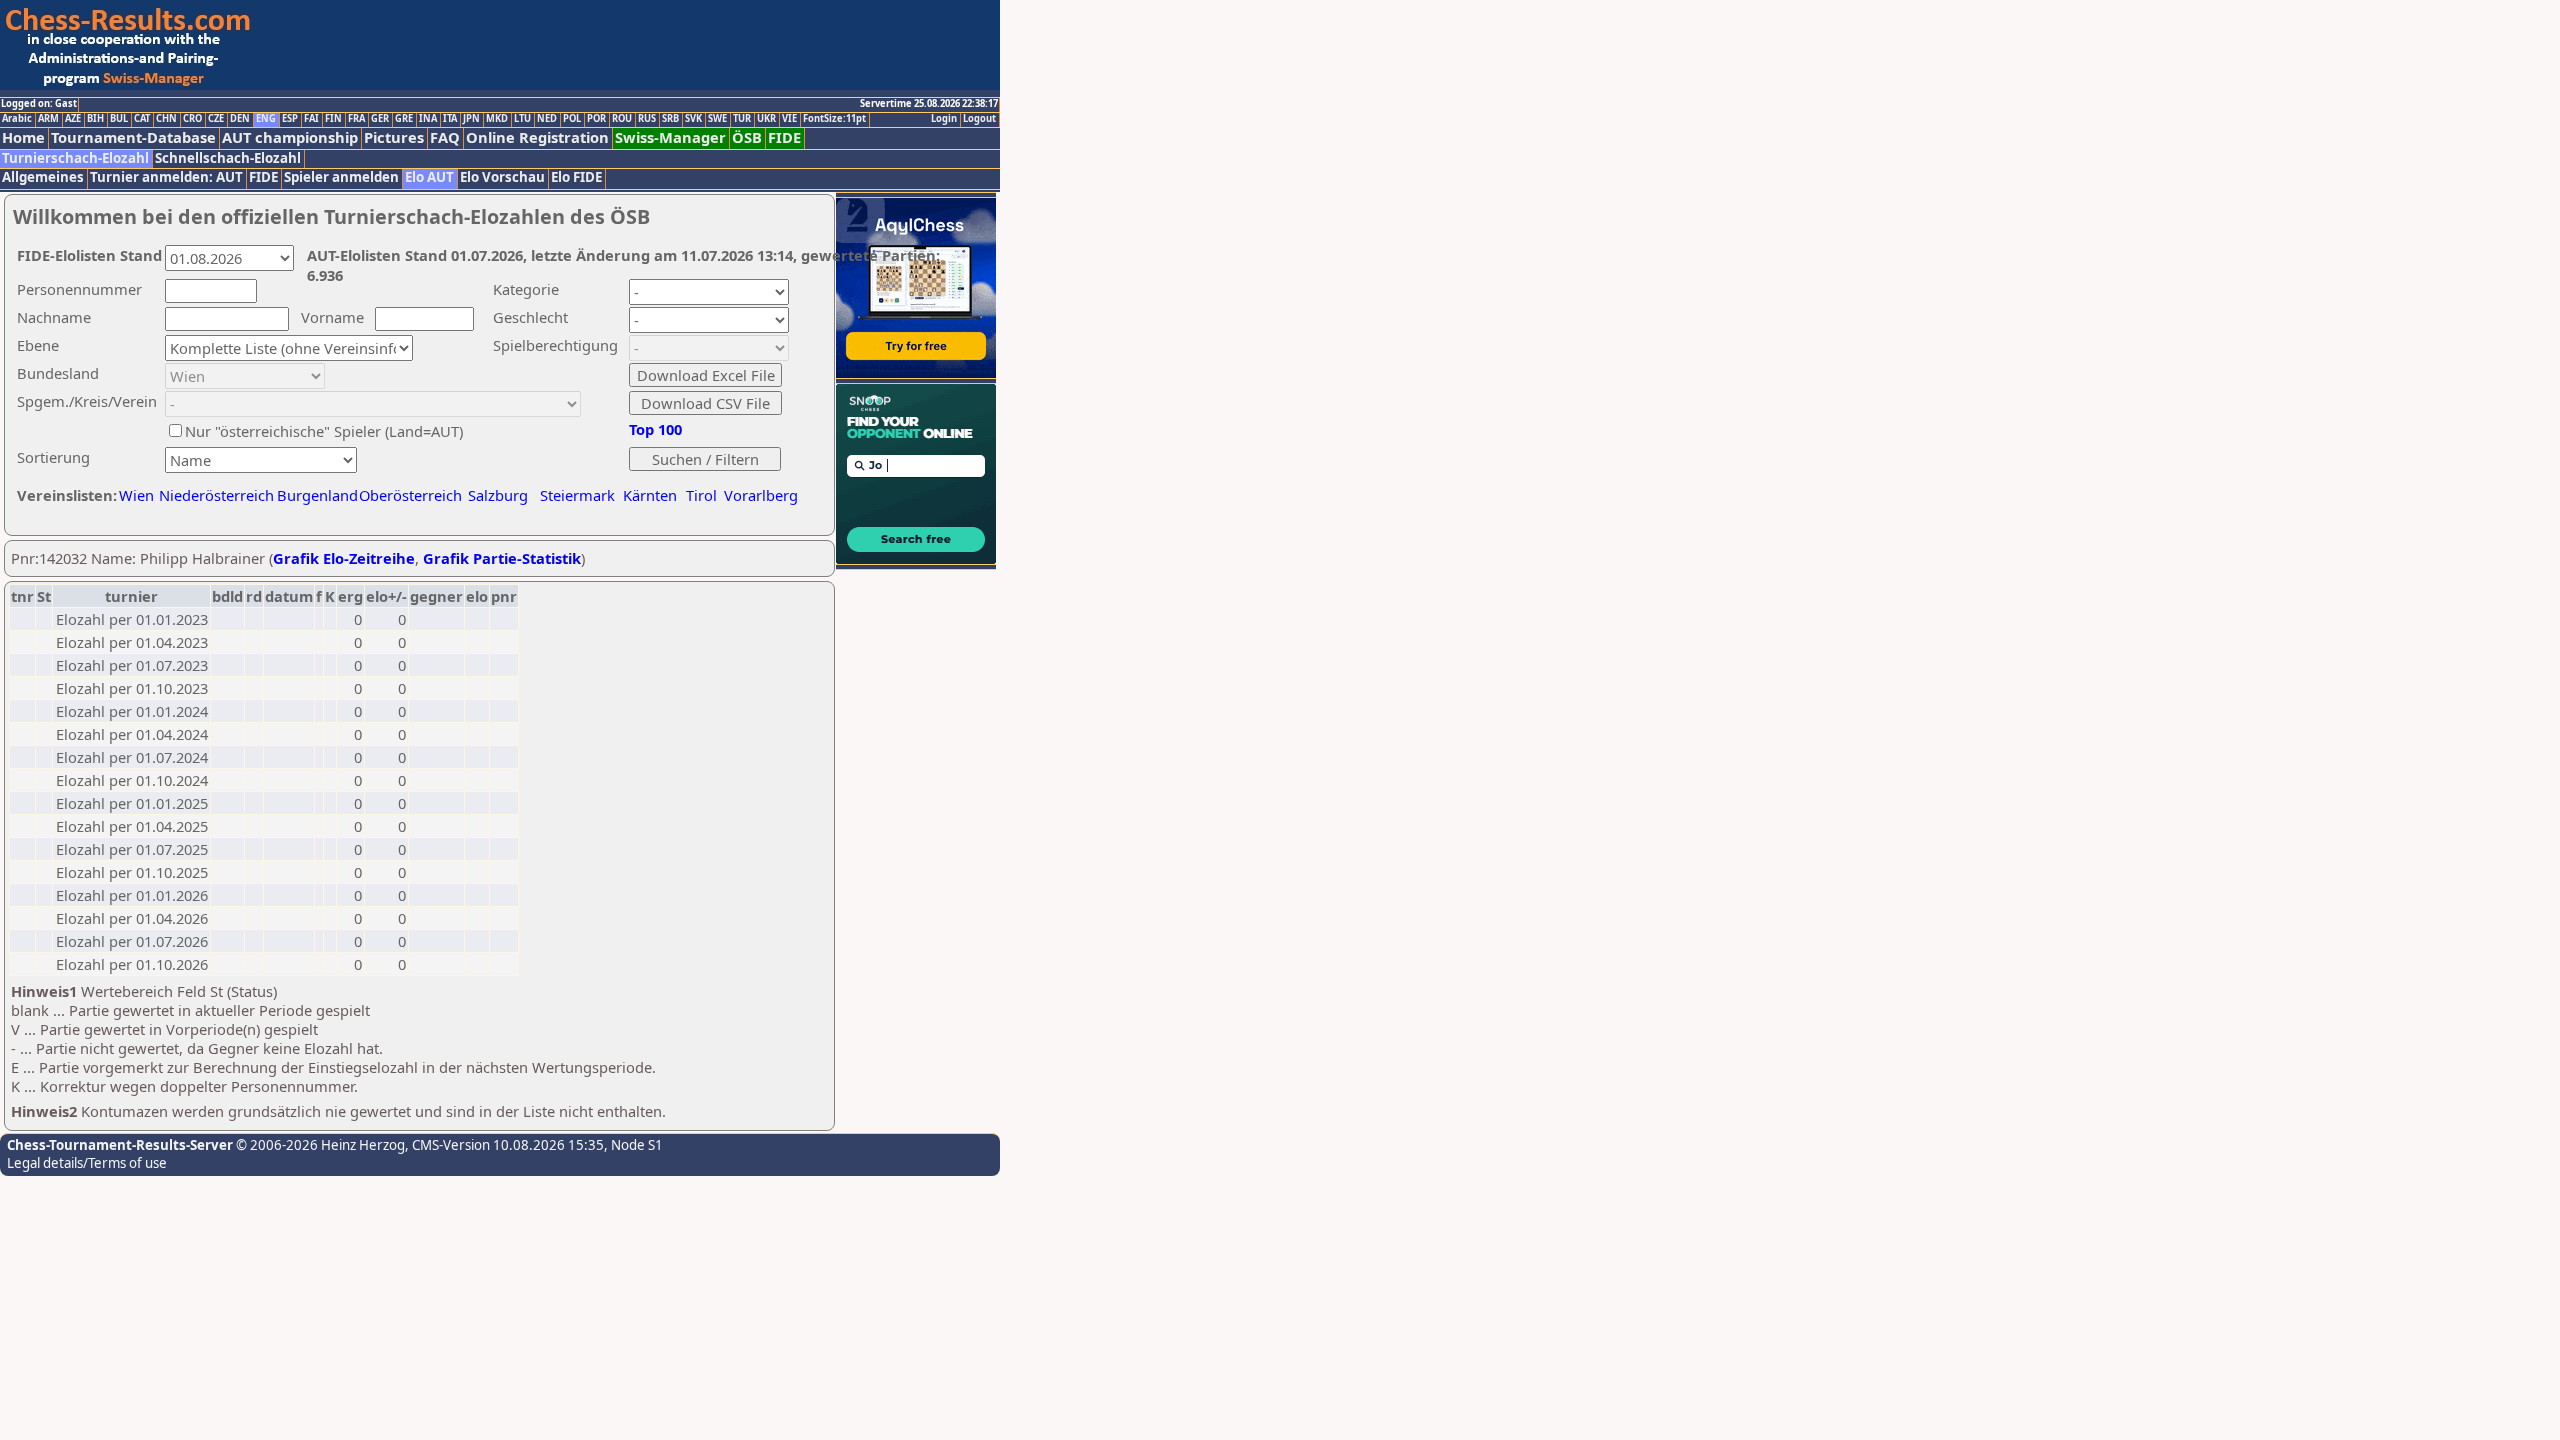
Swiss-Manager (670, 137)
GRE (404, 119)
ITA (450, 119)
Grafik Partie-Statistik (502, 558)
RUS (647, 119)
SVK (693, 119)
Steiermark (577, 495)
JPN (471, 119)
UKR (766, 119)
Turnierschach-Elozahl (75, 158)
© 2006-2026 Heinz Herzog (319, 1145)
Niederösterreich (213, 495)
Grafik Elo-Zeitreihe (344, 558)
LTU (522, 119)
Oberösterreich (410, 495)
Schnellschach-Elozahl (228, 158)
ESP (290, 119)
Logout (979, 119)
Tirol (701, 495)
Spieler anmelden (341, 177)
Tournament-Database (133, 137)
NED (547, 119)
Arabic (17, 119)
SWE (717, 119)
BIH (95, 119)
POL (572, 119)
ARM (48, 119)
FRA (356, 119)
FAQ (445, 137)
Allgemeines (43, 177)
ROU (622, 119)
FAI (311, 119)
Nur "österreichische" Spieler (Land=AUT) (324, 431)
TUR (742, 119)
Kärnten (650, 495)
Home (23, 137)
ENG (266, 119)
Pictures (394, 137)
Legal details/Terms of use (87, 1163)
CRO (192, 119)
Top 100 (655, 429)
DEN (240, 119)
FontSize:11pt (834, 119)
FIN (333, 119)
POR (596, 119)
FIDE (784, 137)
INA (428, 119)
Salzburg (498, 495)
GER (380, 119)
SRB (670, 119)
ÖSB (747, 137)
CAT (142, 119)
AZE (73, 119)
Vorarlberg (761, 495)
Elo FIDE (576, 177)
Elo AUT (429, 177)
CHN (166, 119)
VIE (789, 119)
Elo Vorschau (502, 177)
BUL (119, 119)
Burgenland (317, 495)
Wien (136, 495)
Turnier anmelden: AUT (166, 177)
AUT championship (290, 137)
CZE (216, 119)
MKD (497, 119)
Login (944, 119)
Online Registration (537, 137)
